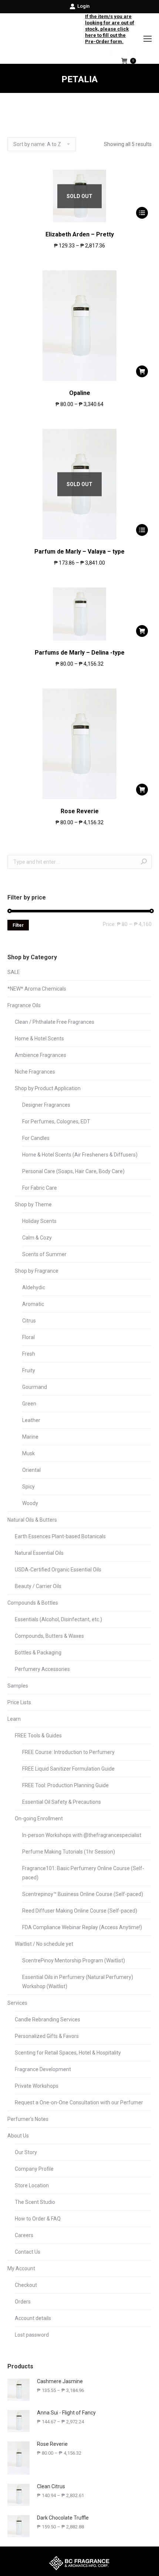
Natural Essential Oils (39, 1553)
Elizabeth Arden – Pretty (80, 234)
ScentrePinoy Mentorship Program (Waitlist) (74, 1960)
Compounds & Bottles (33, 1603)
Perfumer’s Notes (28, 2119)
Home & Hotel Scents (39, 1039)
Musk (28, 1453)
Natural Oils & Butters (32, 1520)
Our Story (26, 2152)
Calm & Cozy (37, 1238)
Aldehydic (34, 1287)
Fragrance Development (43, 2069)
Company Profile (34, 2169)
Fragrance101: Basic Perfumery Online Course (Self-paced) (83, 1873)
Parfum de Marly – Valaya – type (79, 552)
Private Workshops (37, 2086)
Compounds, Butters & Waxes (49, 1636)
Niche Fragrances (35, 1072)
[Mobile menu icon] (148, 39)
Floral (28, 1337)
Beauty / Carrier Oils (38, 1586)
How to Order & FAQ (38, 2219)
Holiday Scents (39, 1221)
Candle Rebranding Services (48, 2019)
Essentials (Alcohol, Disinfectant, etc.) (58, 1619)
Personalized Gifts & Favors (47, 2036)
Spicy (28, 1487)
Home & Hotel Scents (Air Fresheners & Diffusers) (80, 1155)
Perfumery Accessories (42, 1669)
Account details (33, 2318)
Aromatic (33, 1304)
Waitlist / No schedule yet (44, 1944)
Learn (14, 1719)
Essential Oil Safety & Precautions (62, 1802)
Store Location (32, 2185)
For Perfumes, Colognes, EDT (56, 1121)
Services (17, 2003)
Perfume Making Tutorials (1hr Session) (69, 1852)
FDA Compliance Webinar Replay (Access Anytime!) (82, 1927)
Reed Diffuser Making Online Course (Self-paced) (80, 1911)
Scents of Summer (44, 1254)
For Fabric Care (40, 1188)
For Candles (36, 1138)
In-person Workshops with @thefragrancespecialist (82, 1835)
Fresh (29, 1354)
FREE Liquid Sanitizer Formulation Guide (68, 1769)
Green (29, 1404)
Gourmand (35, 1387)
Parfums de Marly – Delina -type (80, 653)
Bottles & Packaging (38, 1653)
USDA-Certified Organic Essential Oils (58, 1570)
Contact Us (28, 2252)
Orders (23, 2302)
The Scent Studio (35, 2202)
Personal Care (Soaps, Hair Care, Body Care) (73, 1171)
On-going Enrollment (39, 1819)
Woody (30, 1503)
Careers (24, 2235)
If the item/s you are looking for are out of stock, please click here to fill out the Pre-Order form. (110, 29)
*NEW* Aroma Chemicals (37, 989)
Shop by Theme (33, 1204)
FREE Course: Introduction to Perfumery (68, 1752)
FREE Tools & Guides (38, 1736)
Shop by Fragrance (37, 1271)
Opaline (80, 393)
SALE (14, 972)
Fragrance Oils (24, 1005)
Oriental (31, 1470)
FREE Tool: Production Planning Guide (65, 1785)
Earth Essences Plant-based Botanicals (60, 1536)
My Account (21, 2268)
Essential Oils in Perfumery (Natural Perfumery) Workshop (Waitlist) (78, 1982)
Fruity (29, 1370)
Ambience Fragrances (40, 1055)
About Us (18, 2136)
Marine (30, 1437)
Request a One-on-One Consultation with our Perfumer (79, 2102)
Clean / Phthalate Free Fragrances (55, 1022)
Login (83, 6)
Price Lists (19, 1702)
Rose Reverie (80, 811)
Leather (31, 1420)
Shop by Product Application (48, 1088)
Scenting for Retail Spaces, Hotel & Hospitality (68, 2053)
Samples (18, 1686)
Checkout (26, 2285)
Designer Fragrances (46, 1105)
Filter (18, 925)
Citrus (29, 1321)
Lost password (32, 2335)
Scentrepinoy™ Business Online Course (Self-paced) (83, 1894)
